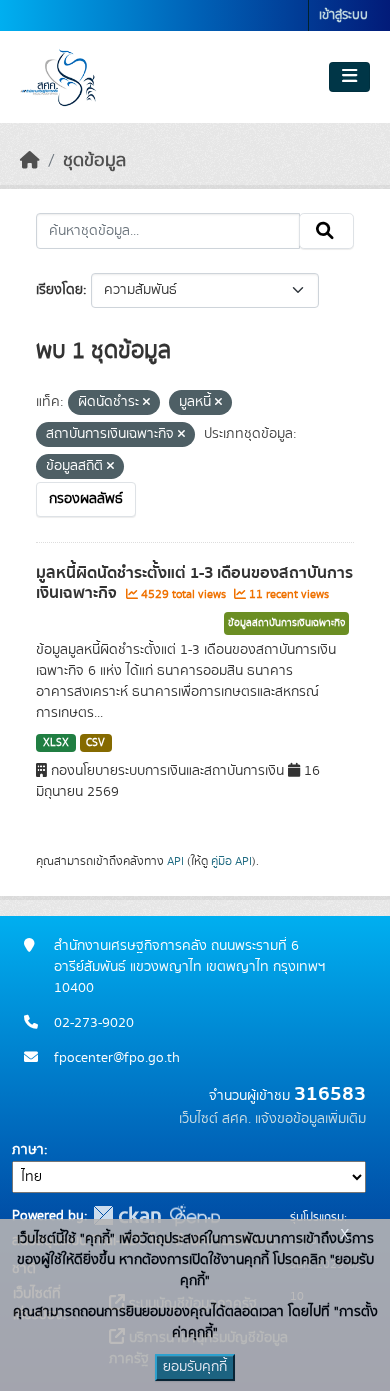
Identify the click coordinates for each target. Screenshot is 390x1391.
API (175, 861)
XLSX (56, 743)
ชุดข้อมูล (94, 161)
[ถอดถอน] (146, 403)
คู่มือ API (231, 861)
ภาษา (28, 1150)
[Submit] (326, 231)
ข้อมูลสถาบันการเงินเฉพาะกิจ (286, 623)
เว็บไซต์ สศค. (215, 1119)
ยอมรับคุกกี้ (195, 1367)
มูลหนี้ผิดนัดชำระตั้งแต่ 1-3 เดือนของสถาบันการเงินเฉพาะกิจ (194, 583)
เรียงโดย (59, 290)
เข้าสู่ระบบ (343, 15)
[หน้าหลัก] (30, 161)
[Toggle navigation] (349, 77)
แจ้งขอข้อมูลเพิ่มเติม (310, 1119)
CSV (95, 743)
